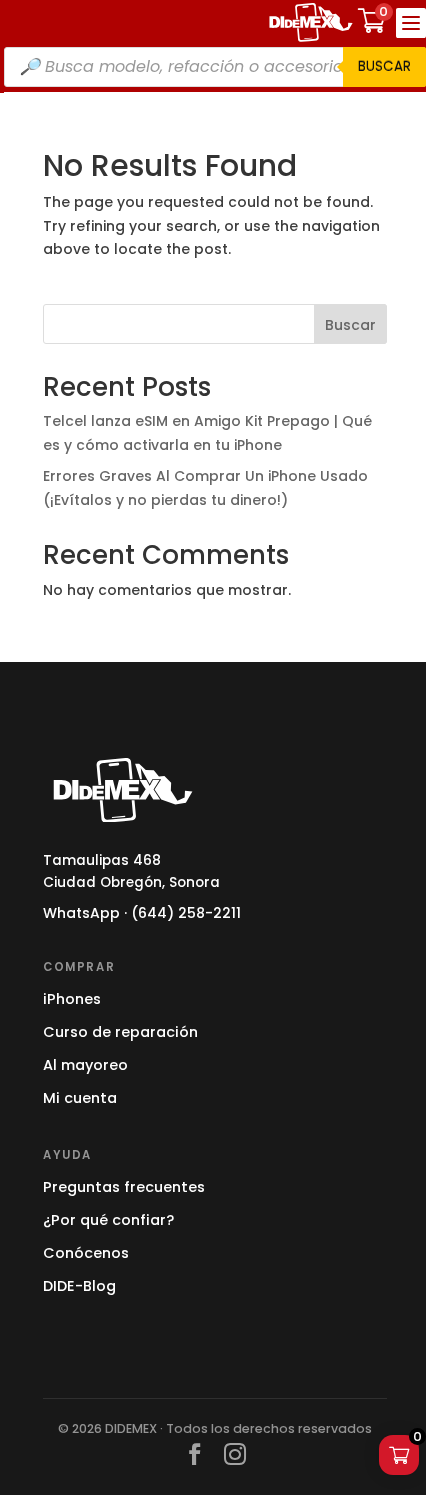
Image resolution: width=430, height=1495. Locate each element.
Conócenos (86, 1253)
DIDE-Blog (79, 1286)
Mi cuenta (80, 1098)
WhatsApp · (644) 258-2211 (142, 913)
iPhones (72, 999)
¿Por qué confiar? (108, 1220)
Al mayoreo (85, 1065)
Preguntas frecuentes (124, 1187)
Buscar (384, 66)
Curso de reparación (120, 1032)
